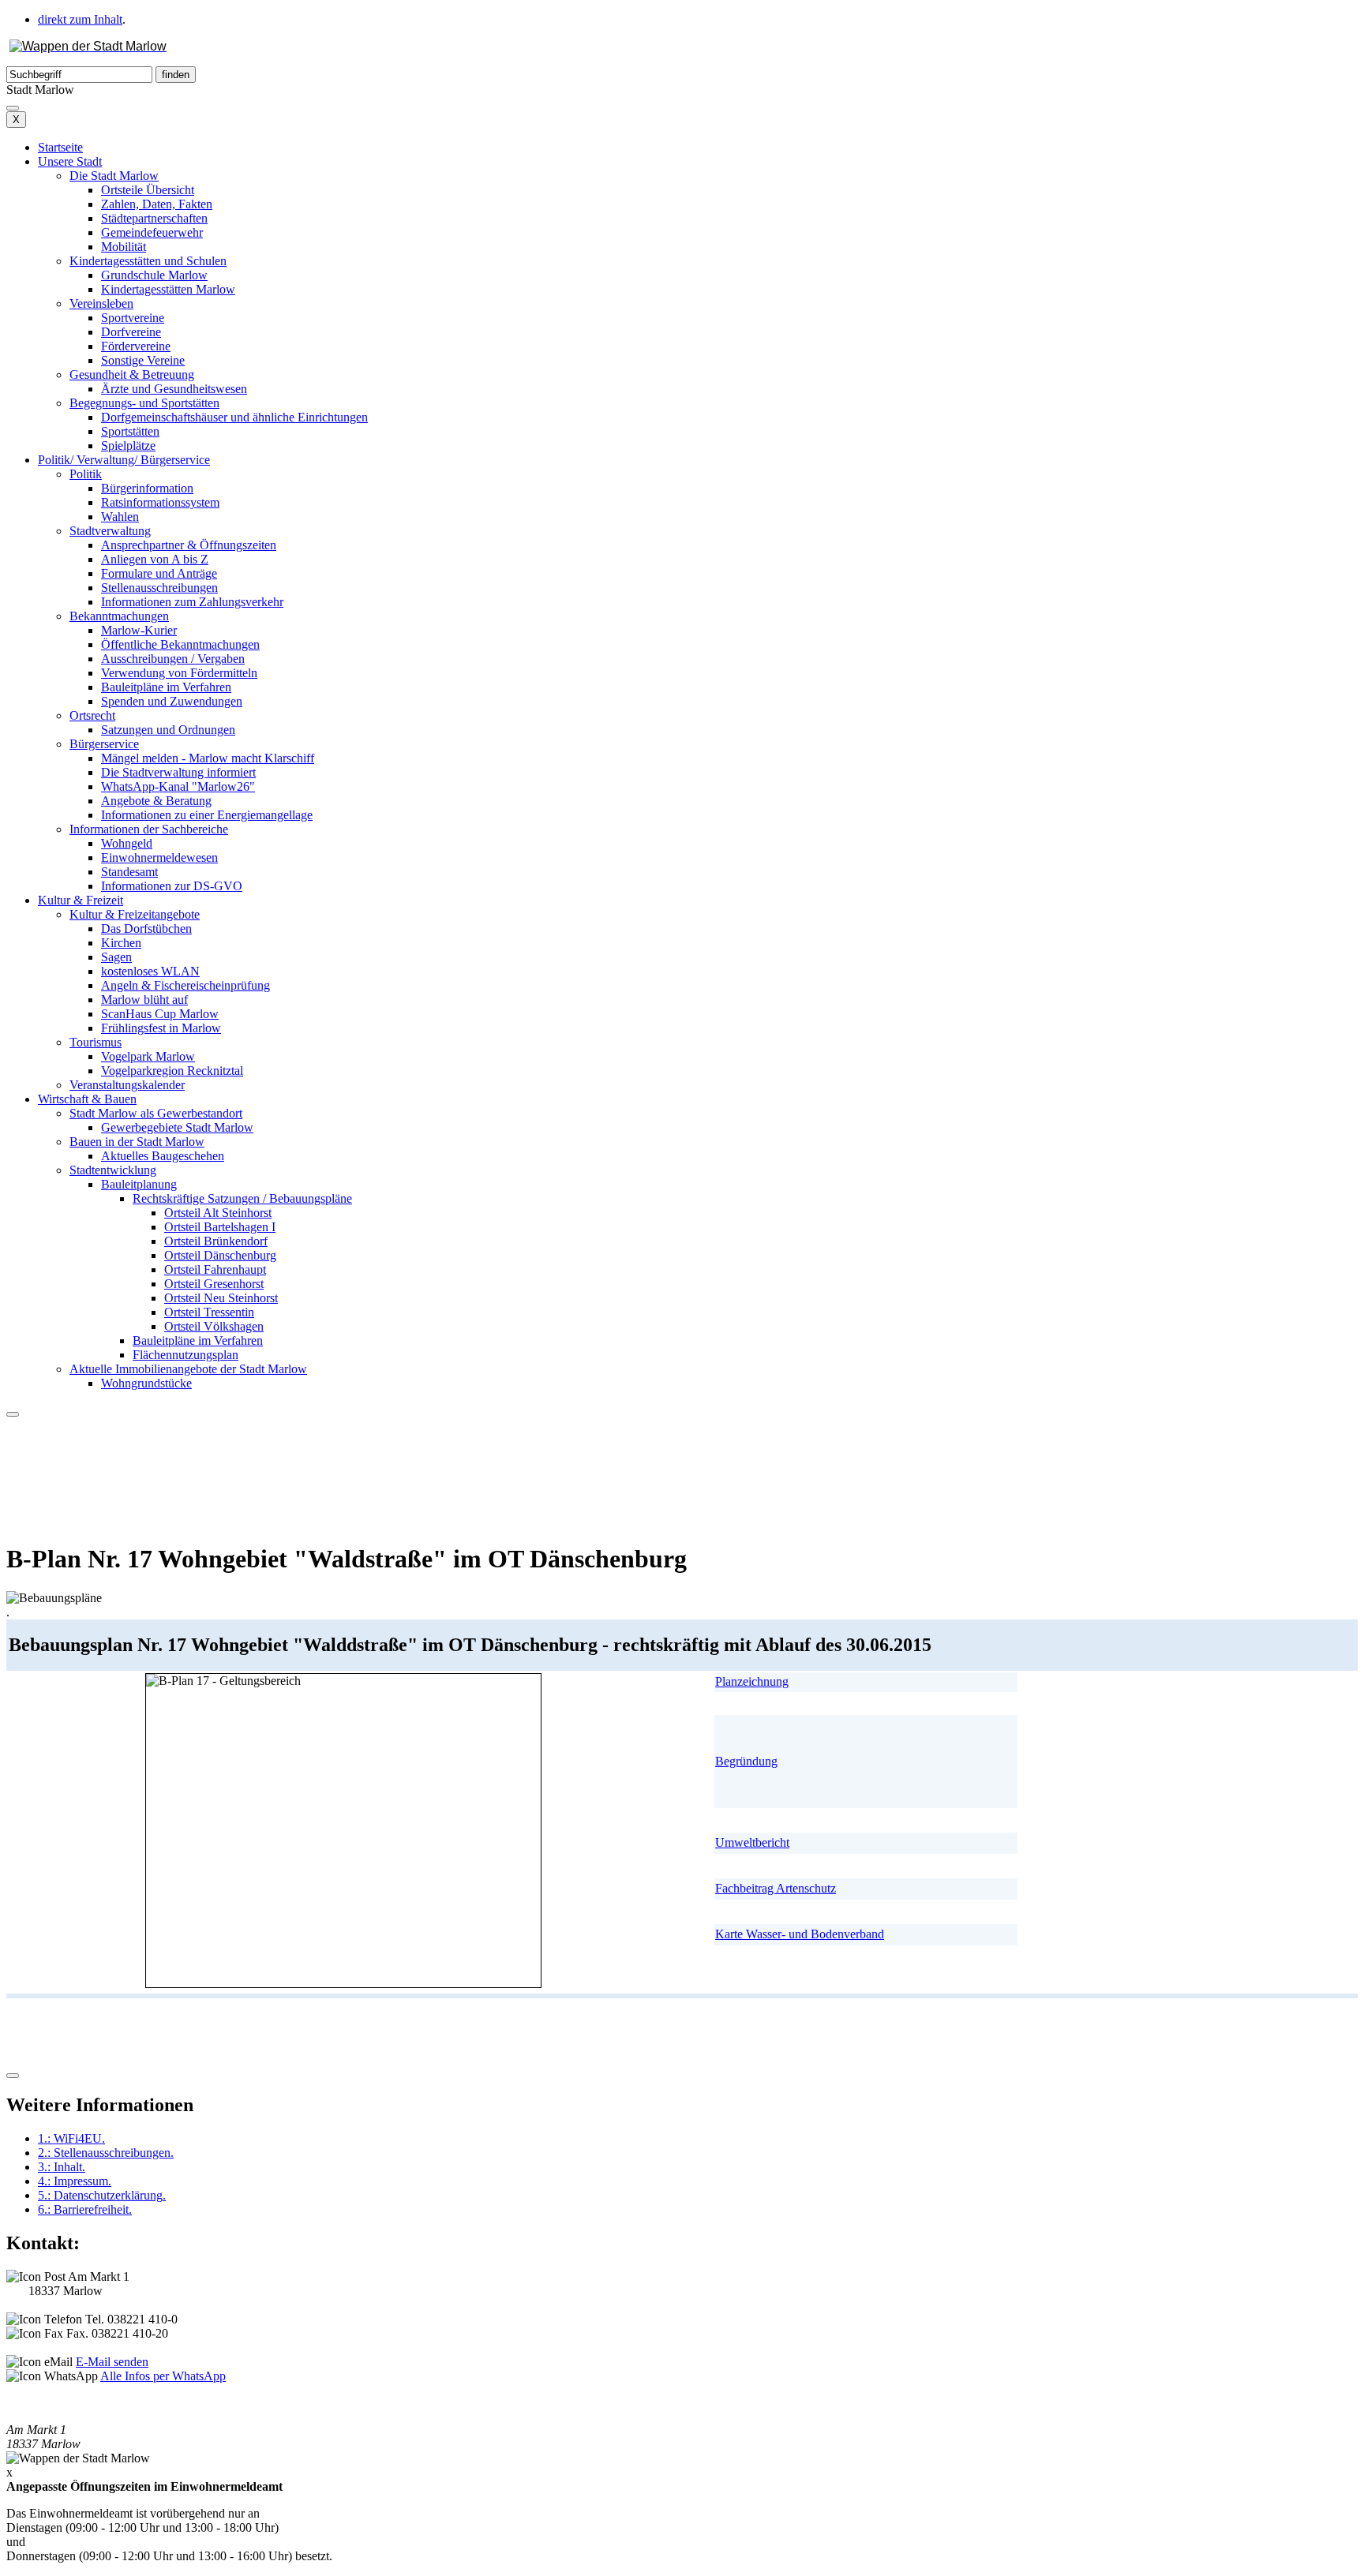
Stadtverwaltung (110, 531)
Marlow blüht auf (144, 1000)
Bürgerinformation (147, 488)
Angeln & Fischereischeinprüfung (185, 985)
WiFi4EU (71, 2138)
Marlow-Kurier (139, 630)
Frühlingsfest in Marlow (161, 1028)
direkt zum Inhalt (80, 19)
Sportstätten (130, 431)
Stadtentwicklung (113, 1170)
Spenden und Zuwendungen (172, 701)
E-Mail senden (112, 2362)
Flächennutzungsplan (185, 1355)
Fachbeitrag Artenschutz (776, 1888)
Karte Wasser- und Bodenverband (800, 1934)
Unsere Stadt (70, 161)
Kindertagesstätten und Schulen (148, 261)
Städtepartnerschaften (154, 218)
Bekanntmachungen (119, 616)
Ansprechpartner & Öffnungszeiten (189, 545)
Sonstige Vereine (143, 360)
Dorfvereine (131, 332)
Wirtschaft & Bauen (87, 1099)
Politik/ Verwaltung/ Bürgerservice (124, 460)
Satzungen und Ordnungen (168, 730)
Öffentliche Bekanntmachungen (180, 644)
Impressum (75, 2181)
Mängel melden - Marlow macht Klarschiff (208, 758)
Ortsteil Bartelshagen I (220, 1227)
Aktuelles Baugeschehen (163, 1156)
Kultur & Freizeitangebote (135, 914)
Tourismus (96, 1042)
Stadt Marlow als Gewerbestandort (156, 1113)
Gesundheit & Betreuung (132, 374)
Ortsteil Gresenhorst (214, 1284)
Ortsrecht (92, 715)
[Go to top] (13, 2076)
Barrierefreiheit (85, 2209)
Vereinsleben (101, 303)
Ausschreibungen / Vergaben (173, 659)
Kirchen (121, 943)
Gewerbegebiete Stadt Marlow (177, 1127)
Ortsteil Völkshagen (214, 1326)
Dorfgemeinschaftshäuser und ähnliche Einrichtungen (234, 417)
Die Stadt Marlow (114, 176)
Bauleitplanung (139, 1184)
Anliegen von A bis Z (155, 559)
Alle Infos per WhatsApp (163, 2376)
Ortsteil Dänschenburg (220, 1255)
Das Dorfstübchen (146, 929)
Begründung (746, 1761)
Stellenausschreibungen (159, 588)
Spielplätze (128, 446)
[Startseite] (88, 46)
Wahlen (120, 517)
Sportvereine (133, 318)
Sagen (116, 957)
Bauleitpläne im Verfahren (166, 687)
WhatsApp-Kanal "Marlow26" (178, 786)
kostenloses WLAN (150, 971)
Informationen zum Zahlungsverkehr (192, 602)
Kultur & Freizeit (81, 900)
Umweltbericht (752, 1842)
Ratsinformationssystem (160, 502)
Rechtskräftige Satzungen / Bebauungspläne (242, 1198)
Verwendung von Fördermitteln (179, 673)
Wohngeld (127, 843)
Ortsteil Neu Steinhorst (221, 1298)
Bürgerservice (104, 744)
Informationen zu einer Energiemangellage (207, 815)
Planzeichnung (752, 1681)
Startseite (60, 147)
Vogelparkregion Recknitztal (172, 1071)
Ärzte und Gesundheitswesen (174, 389)
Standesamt (129, 872)
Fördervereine (136, 346)
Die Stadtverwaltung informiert (178, 772)
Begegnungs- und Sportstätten (144, 403)
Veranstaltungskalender (127, 1085)
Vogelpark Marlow (148, 1056)
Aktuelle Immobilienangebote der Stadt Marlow (188, 1369)
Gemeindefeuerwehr (152, 232)
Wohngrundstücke (146, 1383)
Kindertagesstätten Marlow (168, 289)
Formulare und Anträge (159, 573)
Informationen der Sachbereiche (149, 829)
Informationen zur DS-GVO (172, 886)
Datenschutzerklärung (102, 2195)
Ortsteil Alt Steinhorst (218, 1213)
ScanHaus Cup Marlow (160, 1014)
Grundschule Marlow (154, 275)
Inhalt (62, 2167)
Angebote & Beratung (156, 801)
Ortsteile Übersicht (148, 190)
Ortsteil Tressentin (209, 1312)
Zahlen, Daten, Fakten (157, 204)
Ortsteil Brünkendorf (216, 1241)
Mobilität (124, 247)
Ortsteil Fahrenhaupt (215, 1269)
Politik (86, 474)
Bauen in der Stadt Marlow (137, 1142)
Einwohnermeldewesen (159, 857)
